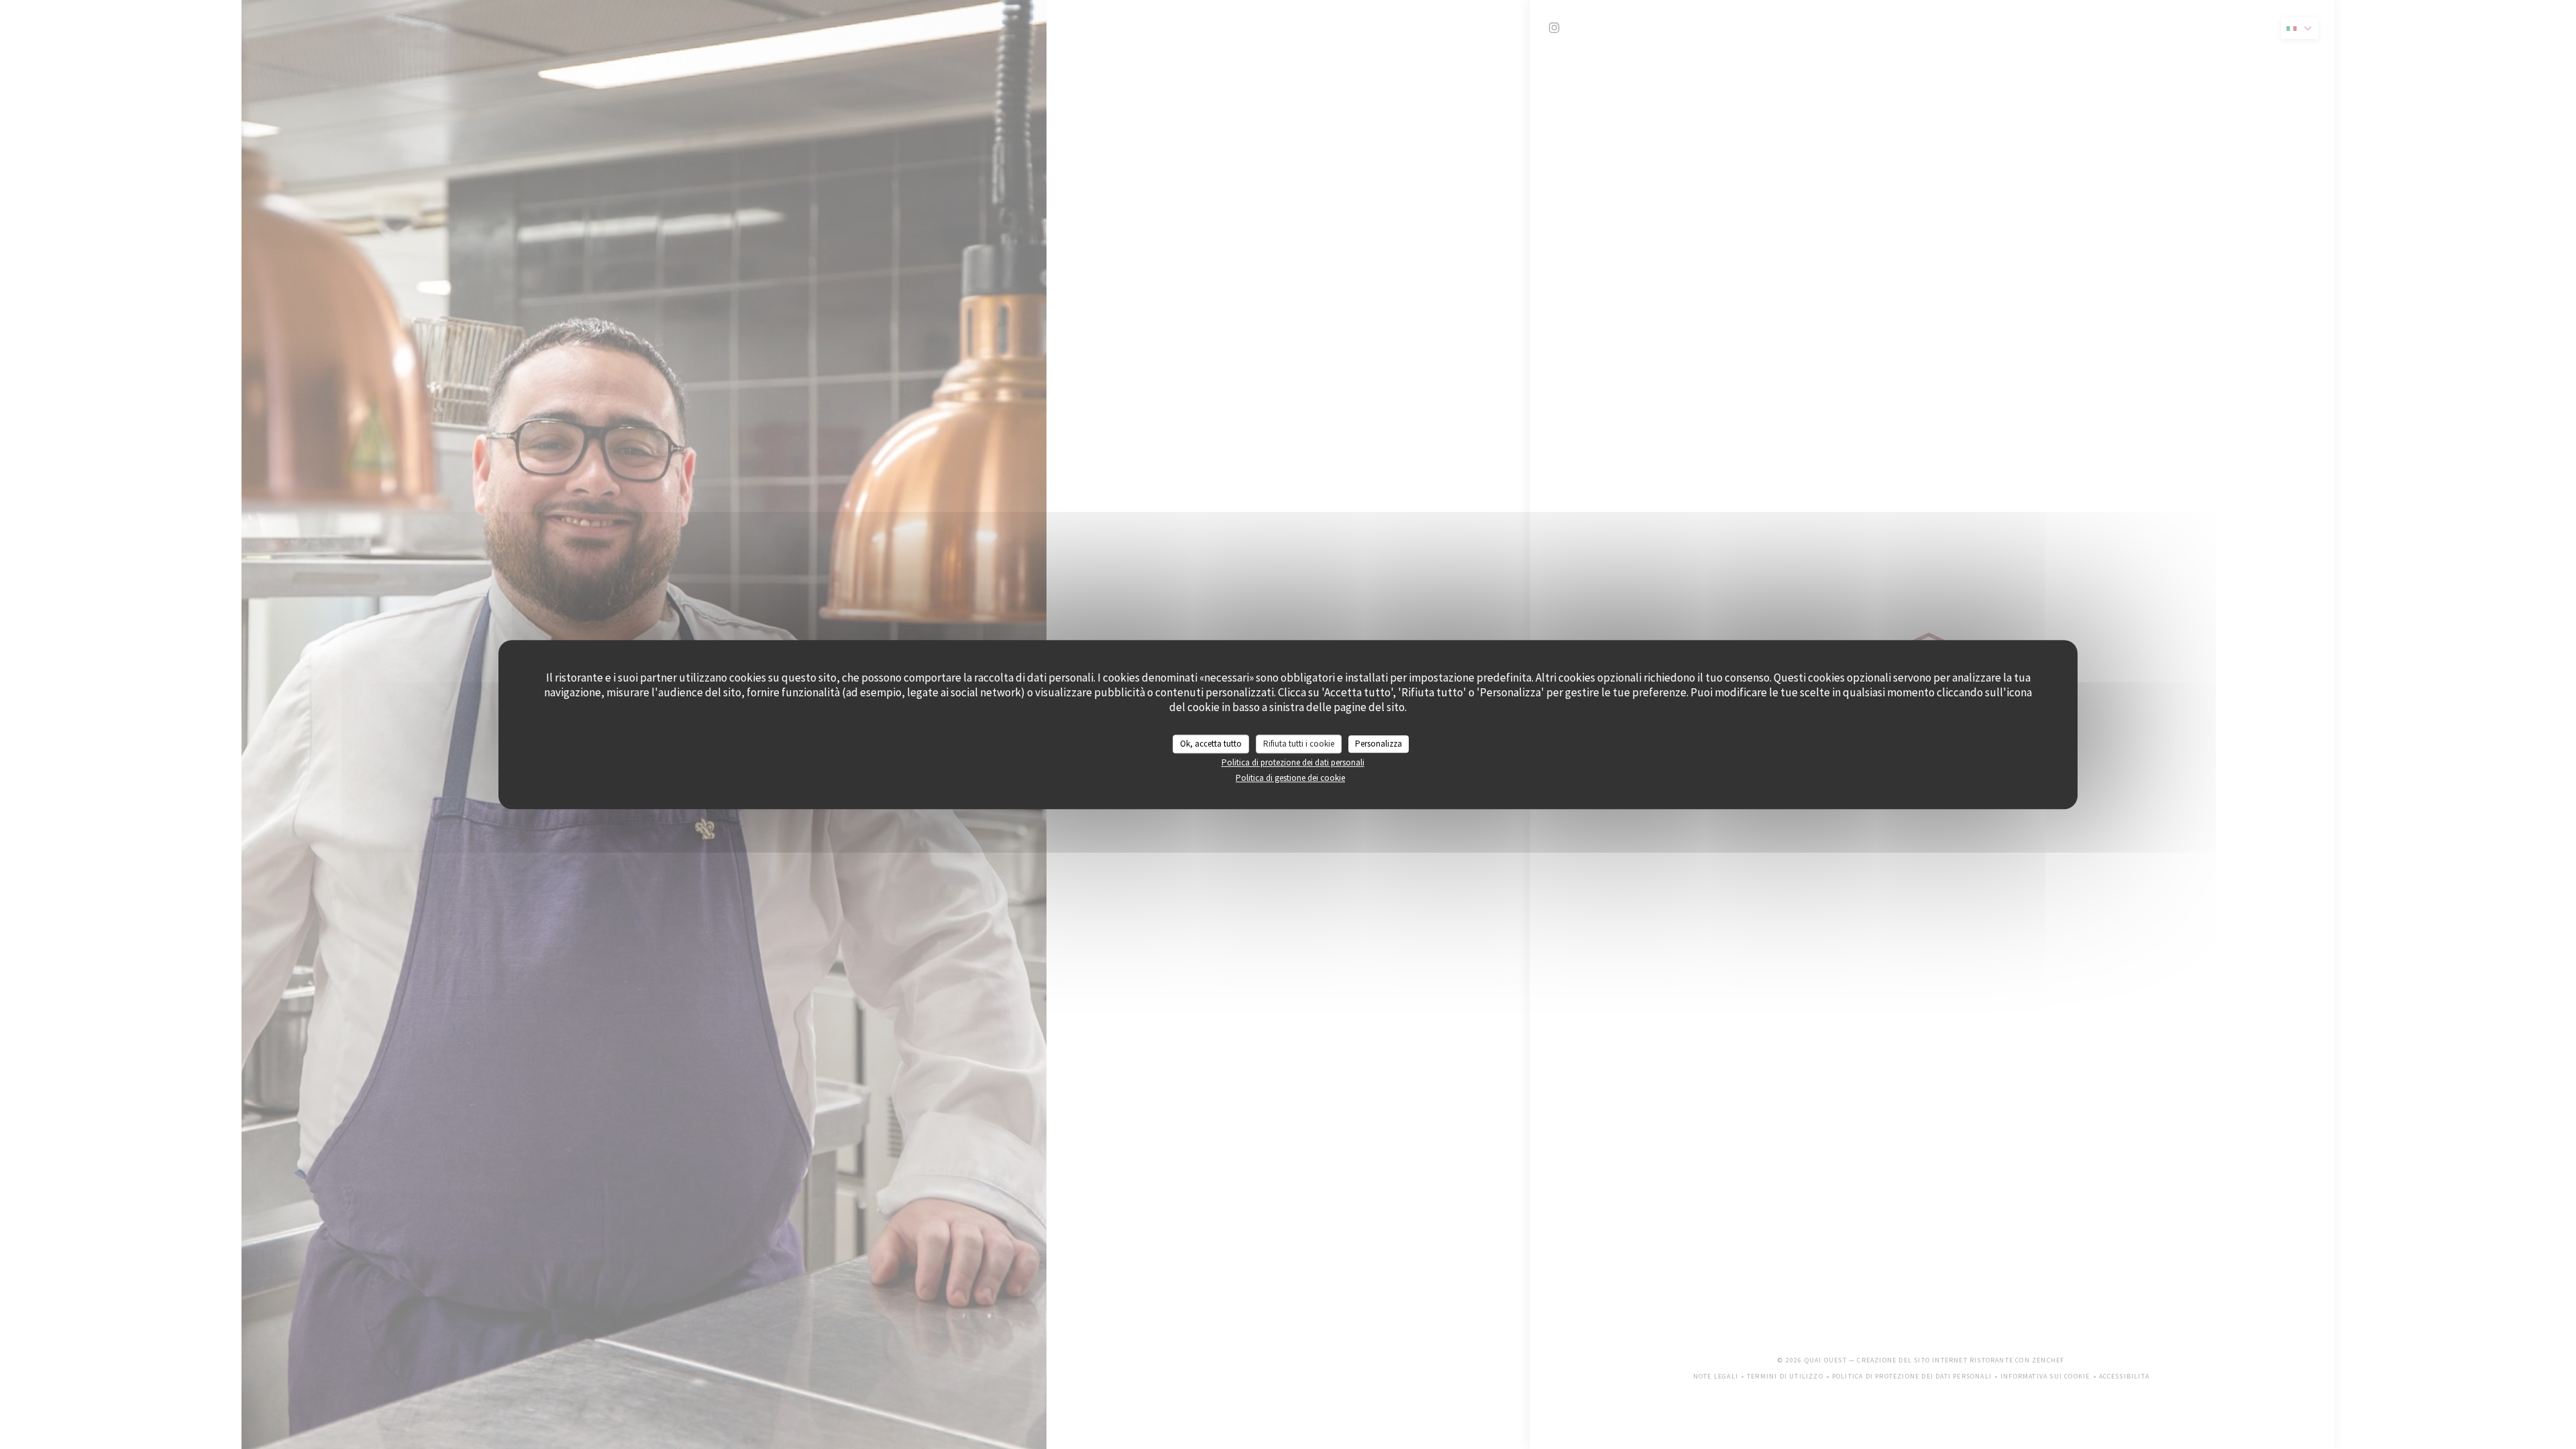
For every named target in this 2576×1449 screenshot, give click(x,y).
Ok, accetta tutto (1211, 744)
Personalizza (1379, 744)
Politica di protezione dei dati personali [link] (1293, 762)
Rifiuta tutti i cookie (1299, 744)
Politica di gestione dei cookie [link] (1290, 778)
